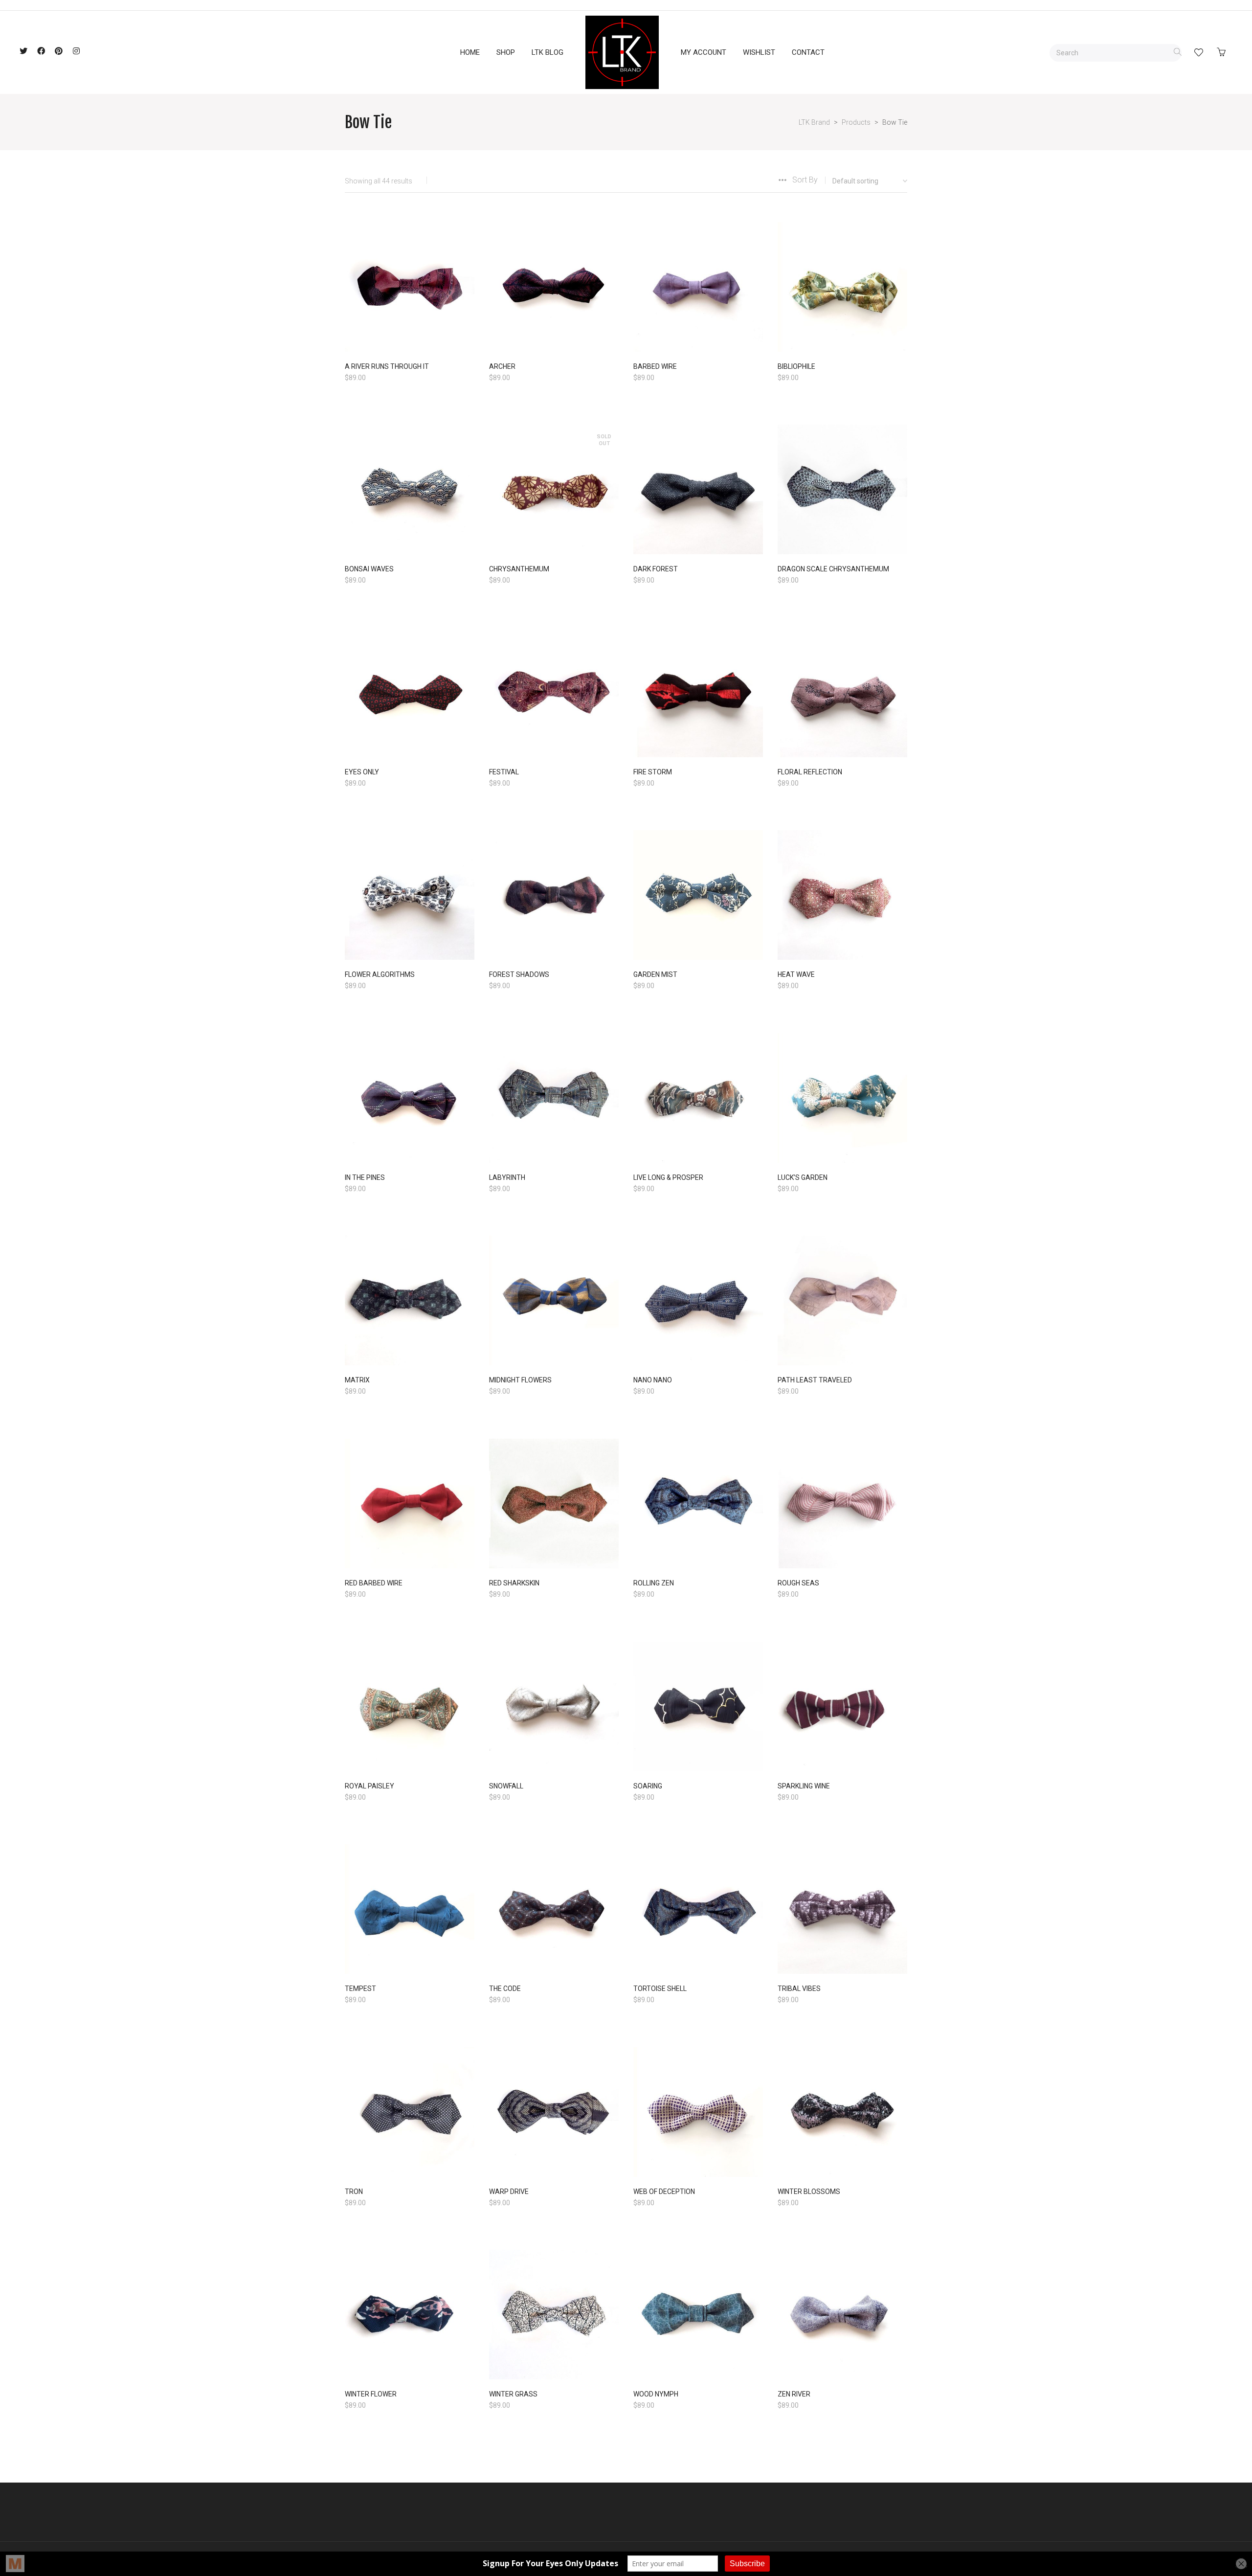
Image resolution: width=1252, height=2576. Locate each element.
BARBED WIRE (655, 366)
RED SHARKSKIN (514, 1583)
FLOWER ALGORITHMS (380, 974)
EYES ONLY (362, 772)
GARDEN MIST (655, 974)
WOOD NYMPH (656, 2394)
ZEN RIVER (794, 2394)
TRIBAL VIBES (799, 1988)
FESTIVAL (504, 772)
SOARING (648, 1786)
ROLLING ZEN (654, 1583)
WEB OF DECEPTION (664, 2192)
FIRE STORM (653, 772)
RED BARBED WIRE (374, 1583)
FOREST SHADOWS (519, 974)
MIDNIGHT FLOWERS (520, 1380)
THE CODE (505, 1988)
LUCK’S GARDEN (803, 1177)
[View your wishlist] (1199, 52)
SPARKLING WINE (804, 1786)
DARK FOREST (656, 569)
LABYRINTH (507, 1177)
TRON (354, 2192)
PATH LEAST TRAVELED (815, 1380)
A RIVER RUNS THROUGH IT (387, 366)
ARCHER (502, 366)
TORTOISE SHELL (660, 1988)
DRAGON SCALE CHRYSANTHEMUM (833, 569)
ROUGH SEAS (798, 1583)
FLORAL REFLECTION (810, 772)
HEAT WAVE (796, 974)
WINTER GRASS (513, 2394)
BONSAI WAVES (369, 569)
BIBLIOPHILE (796, 366)
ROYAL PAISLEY (369, 1786)
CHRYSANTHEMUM (519, 569)
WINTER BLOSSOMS (809, 2192)
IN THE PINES (365, 1177)
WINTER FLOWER (371, 2394)
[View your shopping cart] (1224, 52)
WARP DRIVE (509, 2192)
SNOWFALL (506, 1786)
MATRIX (357, 1380)
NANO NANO (653, 1380)
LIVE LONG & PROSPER (668, 1177)
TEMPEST (360, 1988)
